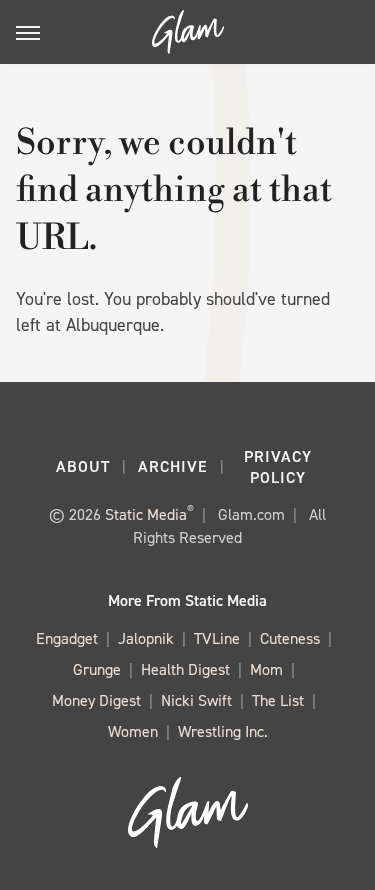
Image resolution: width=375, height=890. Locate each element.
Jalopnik (146, 638)
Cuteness (290, 638)
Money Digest (96, 700)
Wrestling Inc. (223, 731)
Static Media (146, 514)
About (83, 466)
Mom (266, 669)
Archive (173, 466)
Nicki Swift (196, 700)
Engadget (67, 638)
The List (278, 700)
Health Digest (185, 669)
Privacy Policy (278, 467)
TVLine (217, 638)
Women (133, 731)
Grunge (97, 669)
